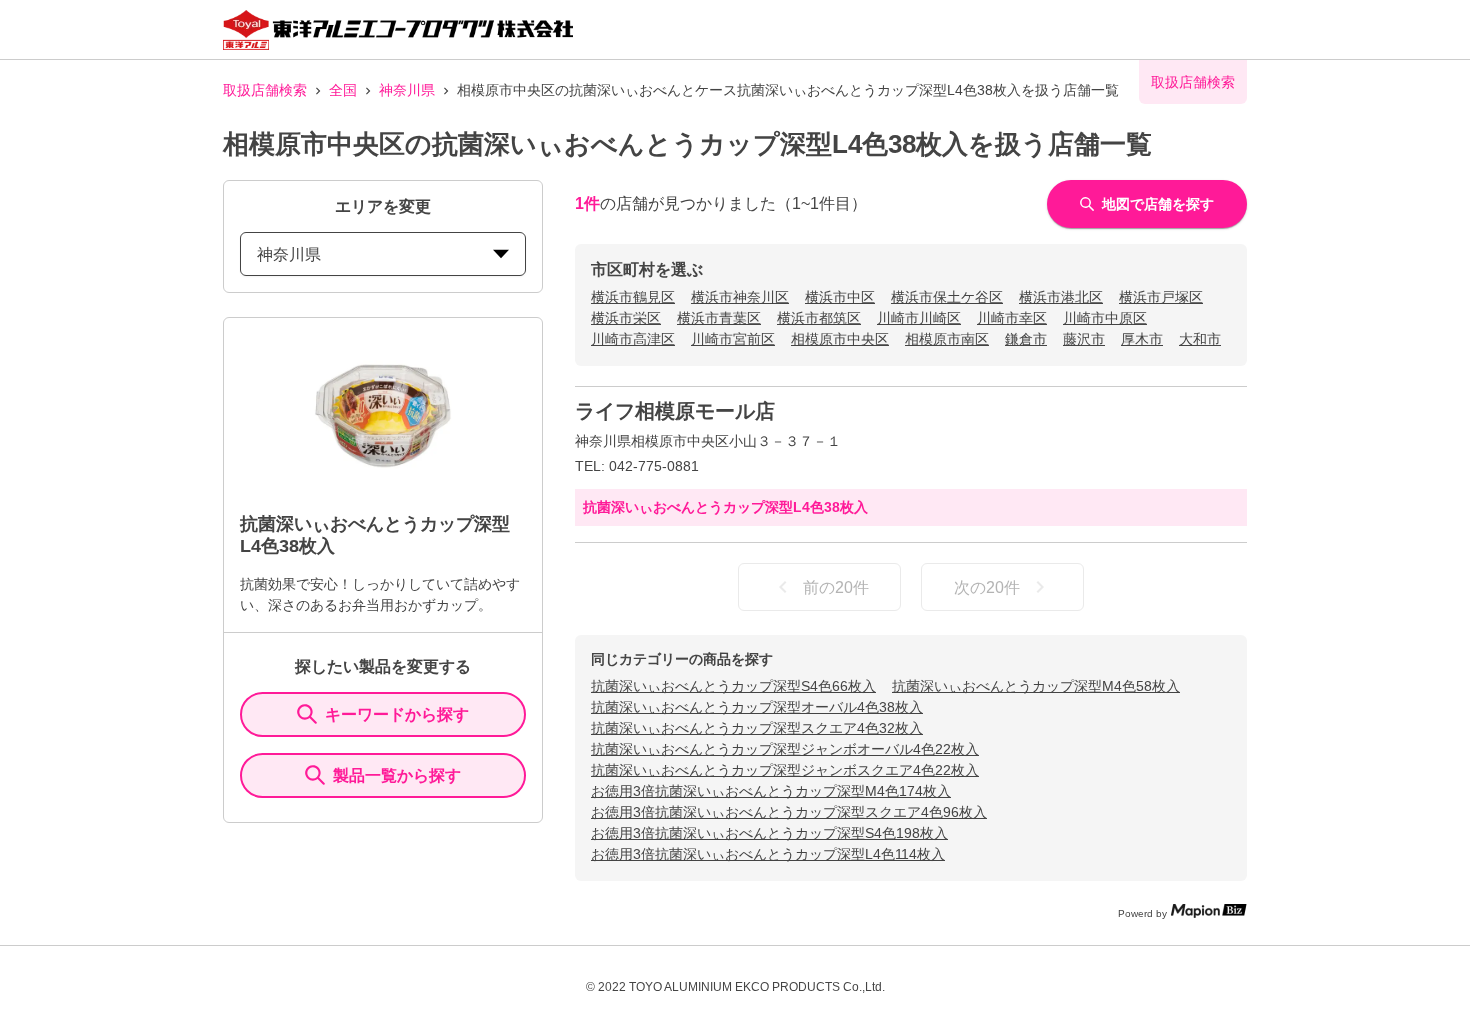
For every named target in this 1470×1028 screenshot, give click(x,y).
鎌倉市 (1026, 339)
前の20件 (836, 587)
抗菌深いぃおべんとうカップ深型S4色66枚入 (733, 686)
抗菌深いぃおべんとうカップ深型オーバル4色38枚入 (757, 707)
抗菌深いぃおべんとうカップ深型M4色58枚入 (1036, 686)
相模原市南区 (947, 339)
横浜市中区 (840, 297)
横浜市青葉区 (719, 318)
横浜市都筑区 (819, 318)
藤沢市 (1084, 339)
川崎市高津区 (633, 339)
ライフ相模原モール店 (675, 411)
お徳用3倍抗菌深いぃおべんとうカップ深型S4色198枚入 (769, 833)
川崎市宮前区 (733, 339)
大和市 (1200, 339)
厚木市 (1142, 339)
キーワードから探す (397, 714)
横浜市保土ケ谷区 (947, 297)
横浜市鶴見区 (633, 297)
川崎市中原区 (1105, 318)
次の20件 (987, 587)
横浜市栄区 (626, 318)
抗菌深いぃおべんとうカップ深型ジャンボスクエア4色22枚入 (785, 770)
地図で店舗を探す (1158, 204)
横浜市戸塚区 (1161, 297)
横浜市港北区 (1061, 297)
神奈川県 (407, 90)
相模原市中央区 (840, 339)
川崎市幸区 (1012, 318)
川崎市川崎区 (919, 318)
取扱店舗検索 (265, 90)
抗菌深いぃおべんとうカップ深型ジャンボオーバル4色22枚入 (785, 749)
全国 (343, 90)
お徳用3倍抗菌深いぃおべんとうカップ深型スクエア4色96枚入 (789, 812)
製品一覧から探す (397, 775)
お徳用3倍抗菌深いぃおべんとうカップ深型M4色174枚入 (771, 791)
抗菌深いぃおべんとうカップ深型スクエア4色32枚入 (757, 728)
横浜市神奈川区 (740, 297)
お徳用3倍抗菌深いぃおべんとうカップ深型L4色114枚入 (768, 854)
